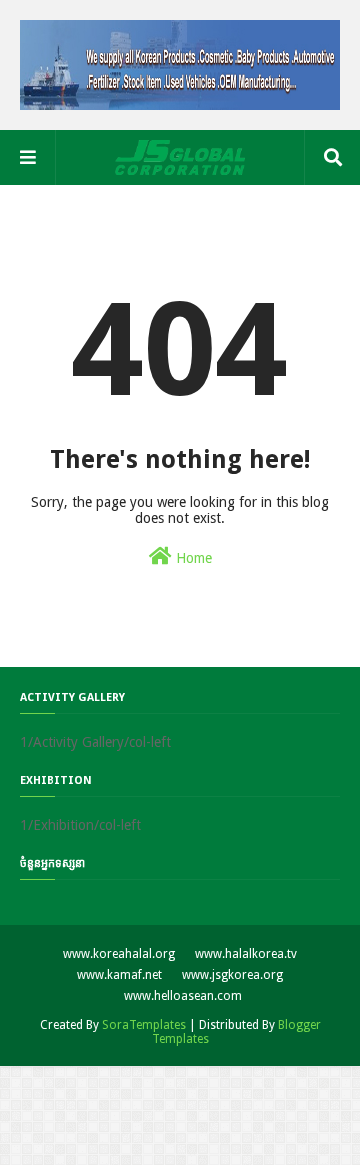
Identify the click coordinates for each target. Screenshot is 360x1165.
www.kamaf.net (119, 975)
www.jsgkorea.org (232, 975)
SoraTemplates (144, 1025)
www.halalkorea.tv (246, 954)
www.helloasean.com (183, 996)
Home (192, 558)
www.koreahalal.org (119, 954)
